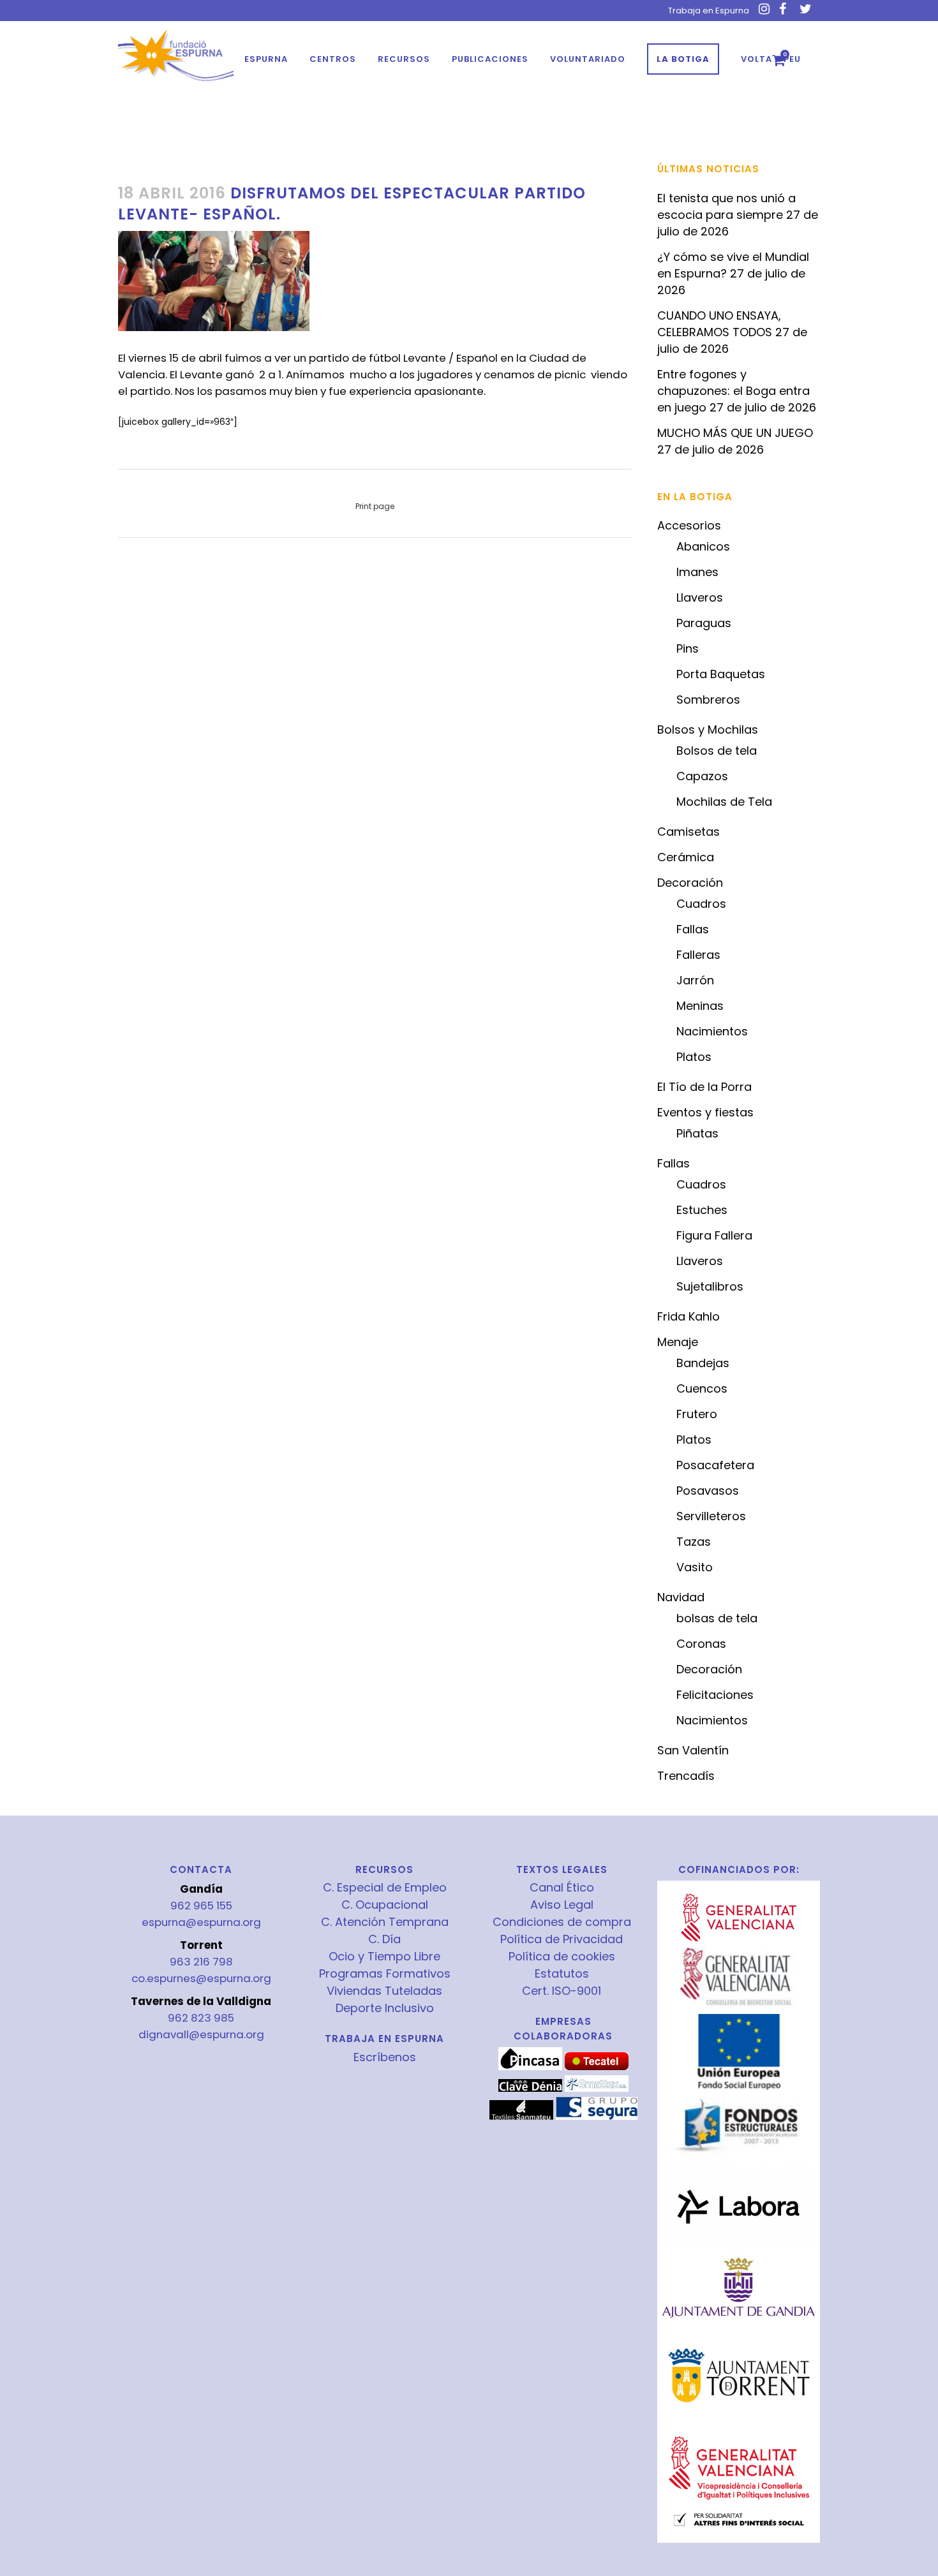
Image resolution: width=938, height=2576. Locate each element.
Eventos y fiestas (705, 1112)
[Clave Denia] (530, 2089)
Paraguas (704, 623)
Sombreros (708, 700)
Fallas (693, 929)
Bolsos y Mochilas (708, 729)
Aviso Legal (562, 1905)
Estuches (702, 1210)
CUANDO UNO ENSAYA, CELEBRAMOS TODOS (719, 324)
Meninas (700, 1006)
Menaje (678, 1342)
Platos (694, 1057)
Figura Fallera (714, 1235)
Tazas (694, 1542)
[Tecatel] (597, 2067)
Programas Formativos (385, 1974)
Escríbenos (385, 2057)
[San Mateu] (521, 2117)
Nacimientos (712, 1031)
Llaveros (700, 597)
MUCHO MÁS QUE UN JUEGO (735, 433)
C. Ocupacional (385, 1905)
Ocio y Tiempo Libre (384, 1957)
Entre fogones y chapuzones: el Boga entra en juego (733, 391)
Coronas (701, 1644)
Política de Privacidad (562, 1939)
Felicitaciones (715, 1695)
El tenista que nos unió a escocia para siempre (726, 206)
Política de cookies (562, 1957)
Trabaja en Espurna (709, 11)
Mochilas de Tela (724, 802)
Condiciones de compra (562, 1922)
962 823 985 (201, 2018)
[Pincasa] (530, 2067)
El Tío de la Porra (704, 1087)
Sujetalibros (710, 1286)
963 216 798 (201, 1962)
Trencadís (686, 1776)
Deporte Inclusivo (385, 2008)
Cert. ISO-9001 (562, 1991)
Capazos (702, 776)
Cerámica (686, 857)
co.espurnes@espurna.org (201, 1978)
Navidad (681, 1597)
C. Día (384, 1939)
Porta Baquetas (721, 674)
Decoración (690, 883)
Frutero (697, 1414)
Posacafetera (715, 1465)
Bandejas (703, 1363)
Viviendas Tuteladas (384, 1991)
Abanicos (703, 546)
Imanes (697, 572)
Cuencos (702, 1388)
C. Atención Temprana (385, 1922)
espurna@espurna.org (201, 1922)
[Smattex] (597, 2089)
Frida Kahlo (689, 1316)
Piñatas (697, 1133)
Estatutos (562, 1974)
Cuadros (701, 904)
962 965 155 (201, 1906)
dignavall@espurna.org (201, 2034)
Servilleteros (711, 1516)
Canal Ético (562, 1888)
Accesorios (689, 525)
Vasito (695, 1567)
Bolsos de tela (717, 751)
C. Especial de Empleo (385, 1888)
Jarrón (695, 980)
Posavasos (708, 1491)
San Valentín (693, 1750)
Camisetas (689, 832)
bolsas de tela (717, 1618)
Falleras (698, 955)
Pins (688, 648)
